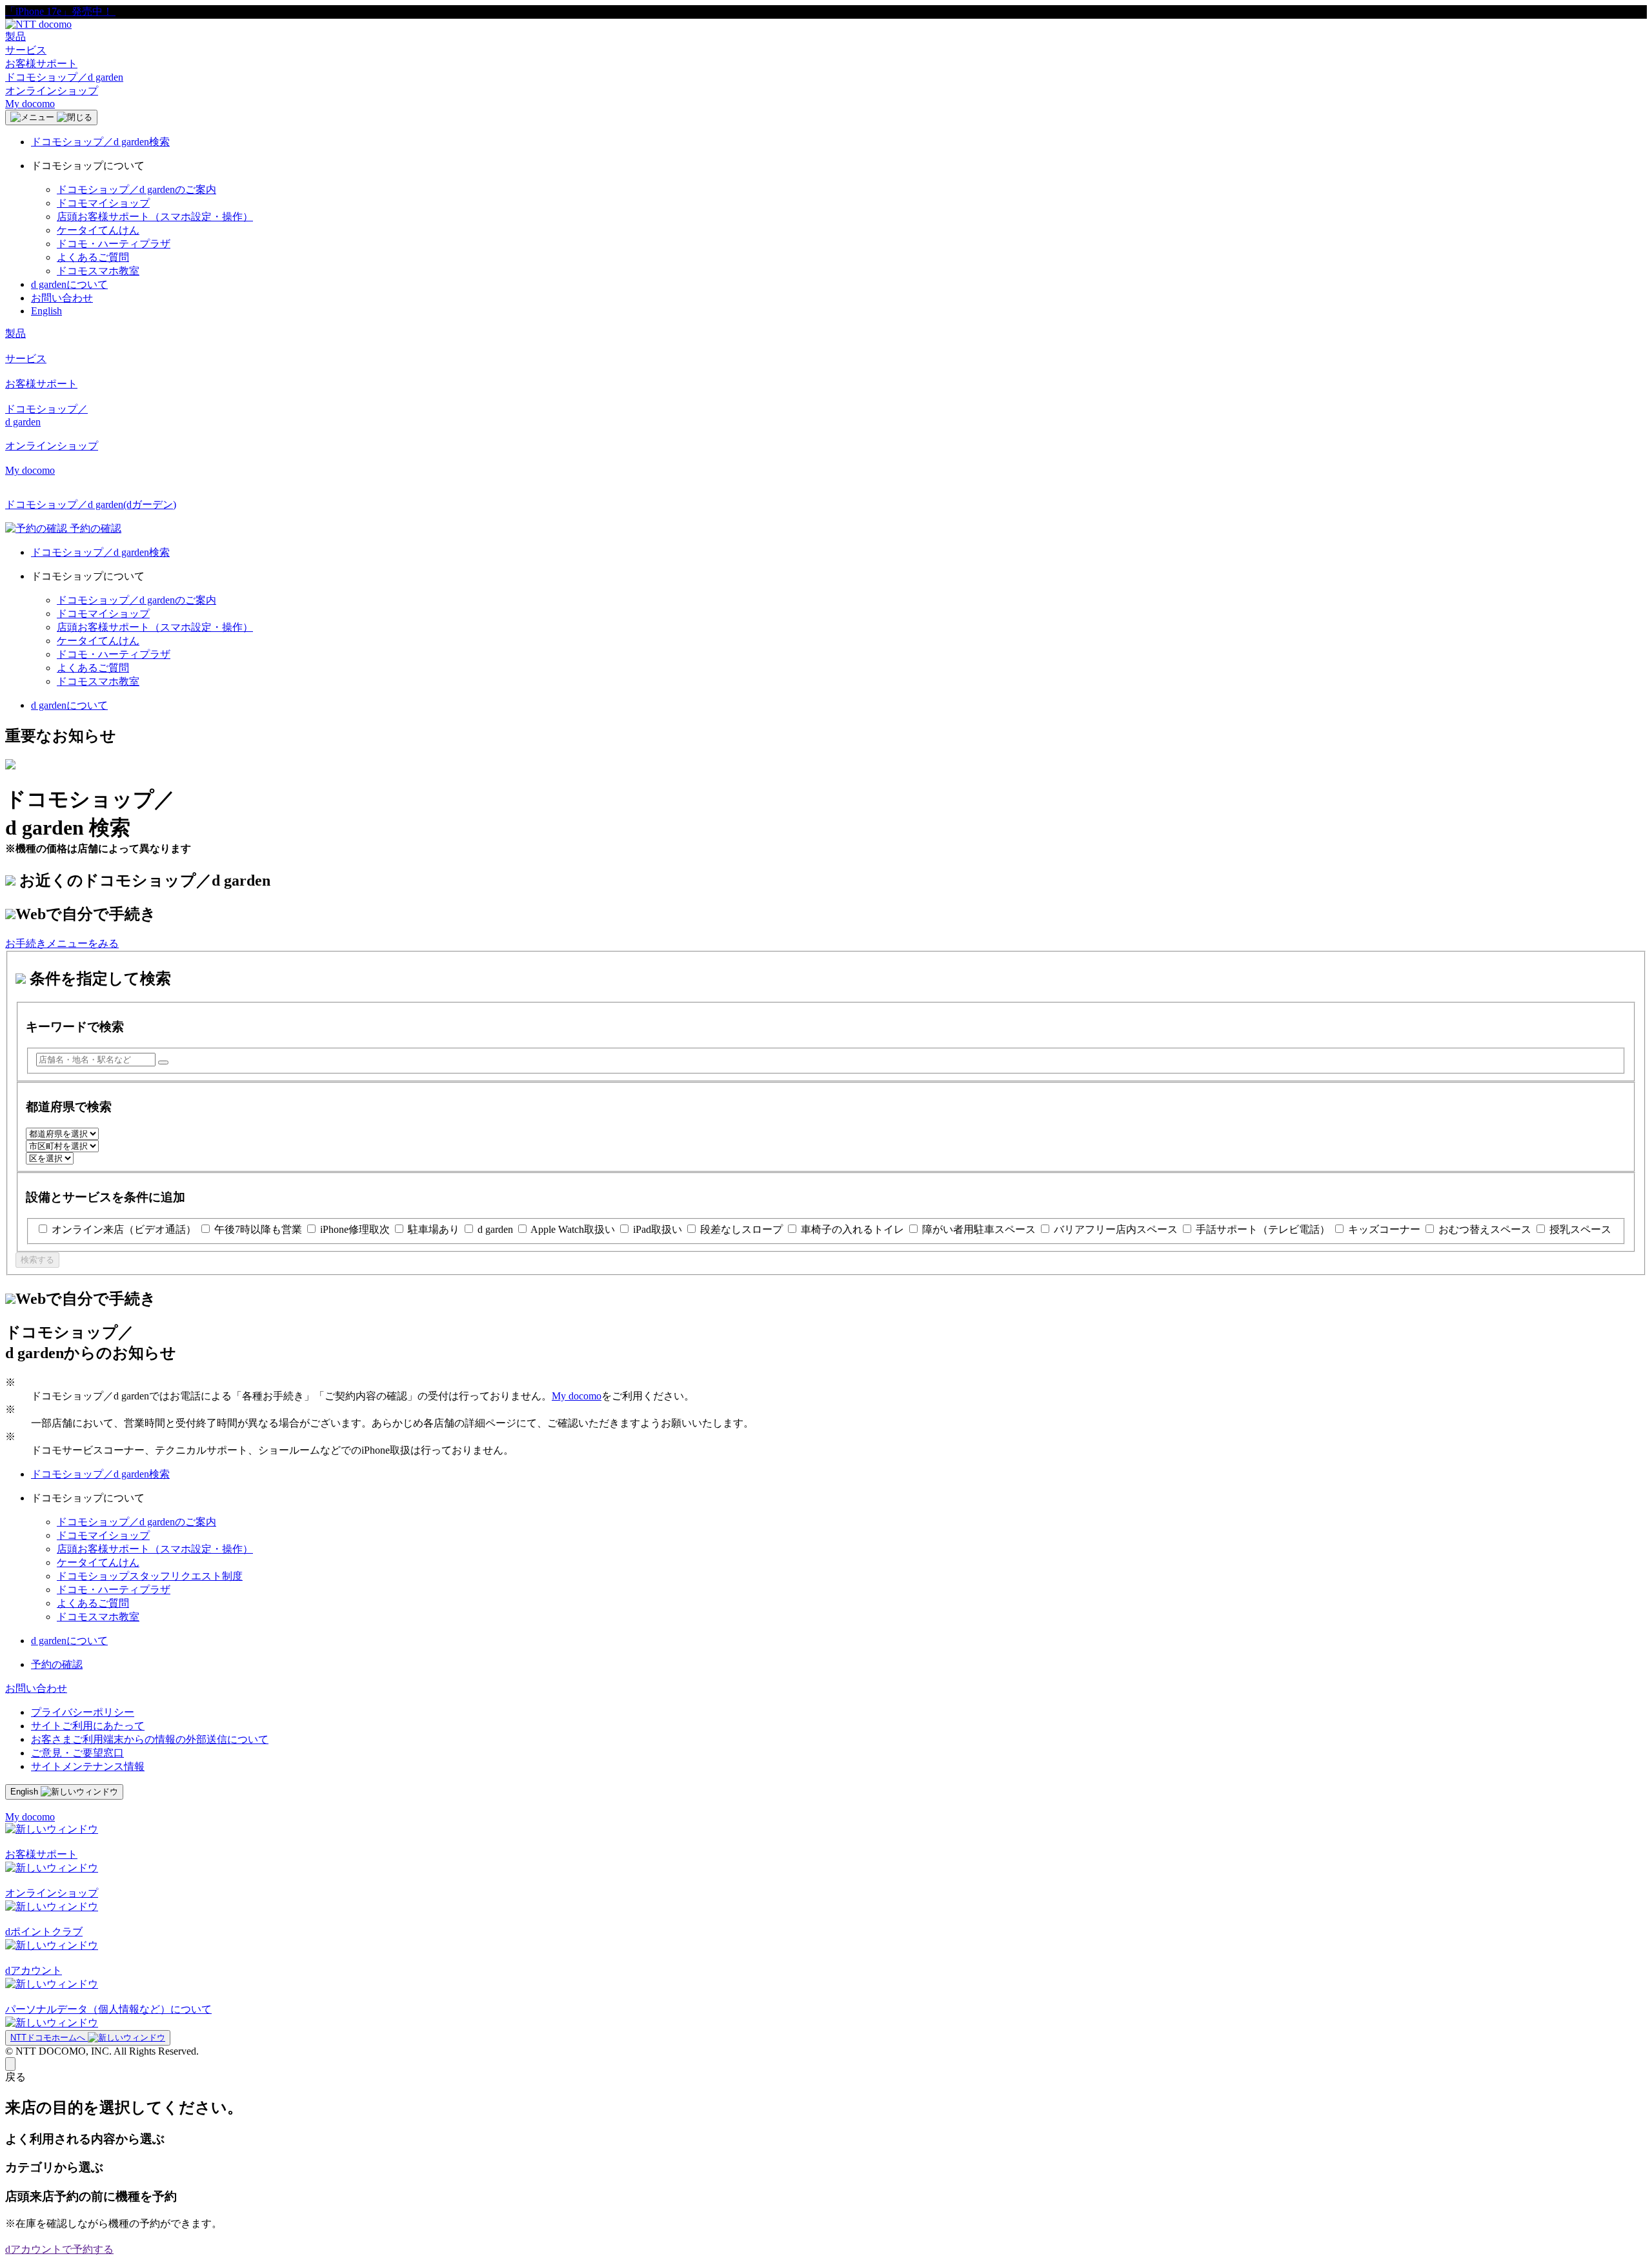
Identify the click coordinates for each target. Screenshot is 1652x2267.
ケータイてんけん (98, 230)
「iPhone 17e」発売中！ (60, 11)
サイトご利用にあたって (88, 1726)
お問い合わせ (62, 298)
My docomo (30, 104)
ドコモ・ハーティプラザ (114, 244)
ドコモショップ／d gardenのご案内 (136, 189)
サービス (26, 50)
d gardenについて (69, 284)
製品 (15, 36)
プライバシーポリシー (83, 1712)
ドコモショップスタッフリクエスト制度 (150, 1576)
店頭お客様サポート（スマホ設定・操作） (155, 217)
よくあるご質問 (93, 257)
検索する (37, 1260)
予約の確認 (57, 1664)
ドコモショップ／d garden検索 (100, 142)
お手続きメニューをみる (62, 943)
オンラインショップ (52, 91)
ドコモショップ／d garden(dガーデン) (91, 504)
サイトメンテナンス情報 (88, 1766)
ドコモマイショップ (103, 203)
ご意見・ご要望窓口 (77, 1753)
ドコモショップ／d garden (64, 77)
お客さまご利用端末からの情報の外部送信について (150, 1739)
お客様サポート (41, 64)
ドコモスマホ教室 (98, 271)
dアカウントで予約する (59, 2249)
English (46, 311)
